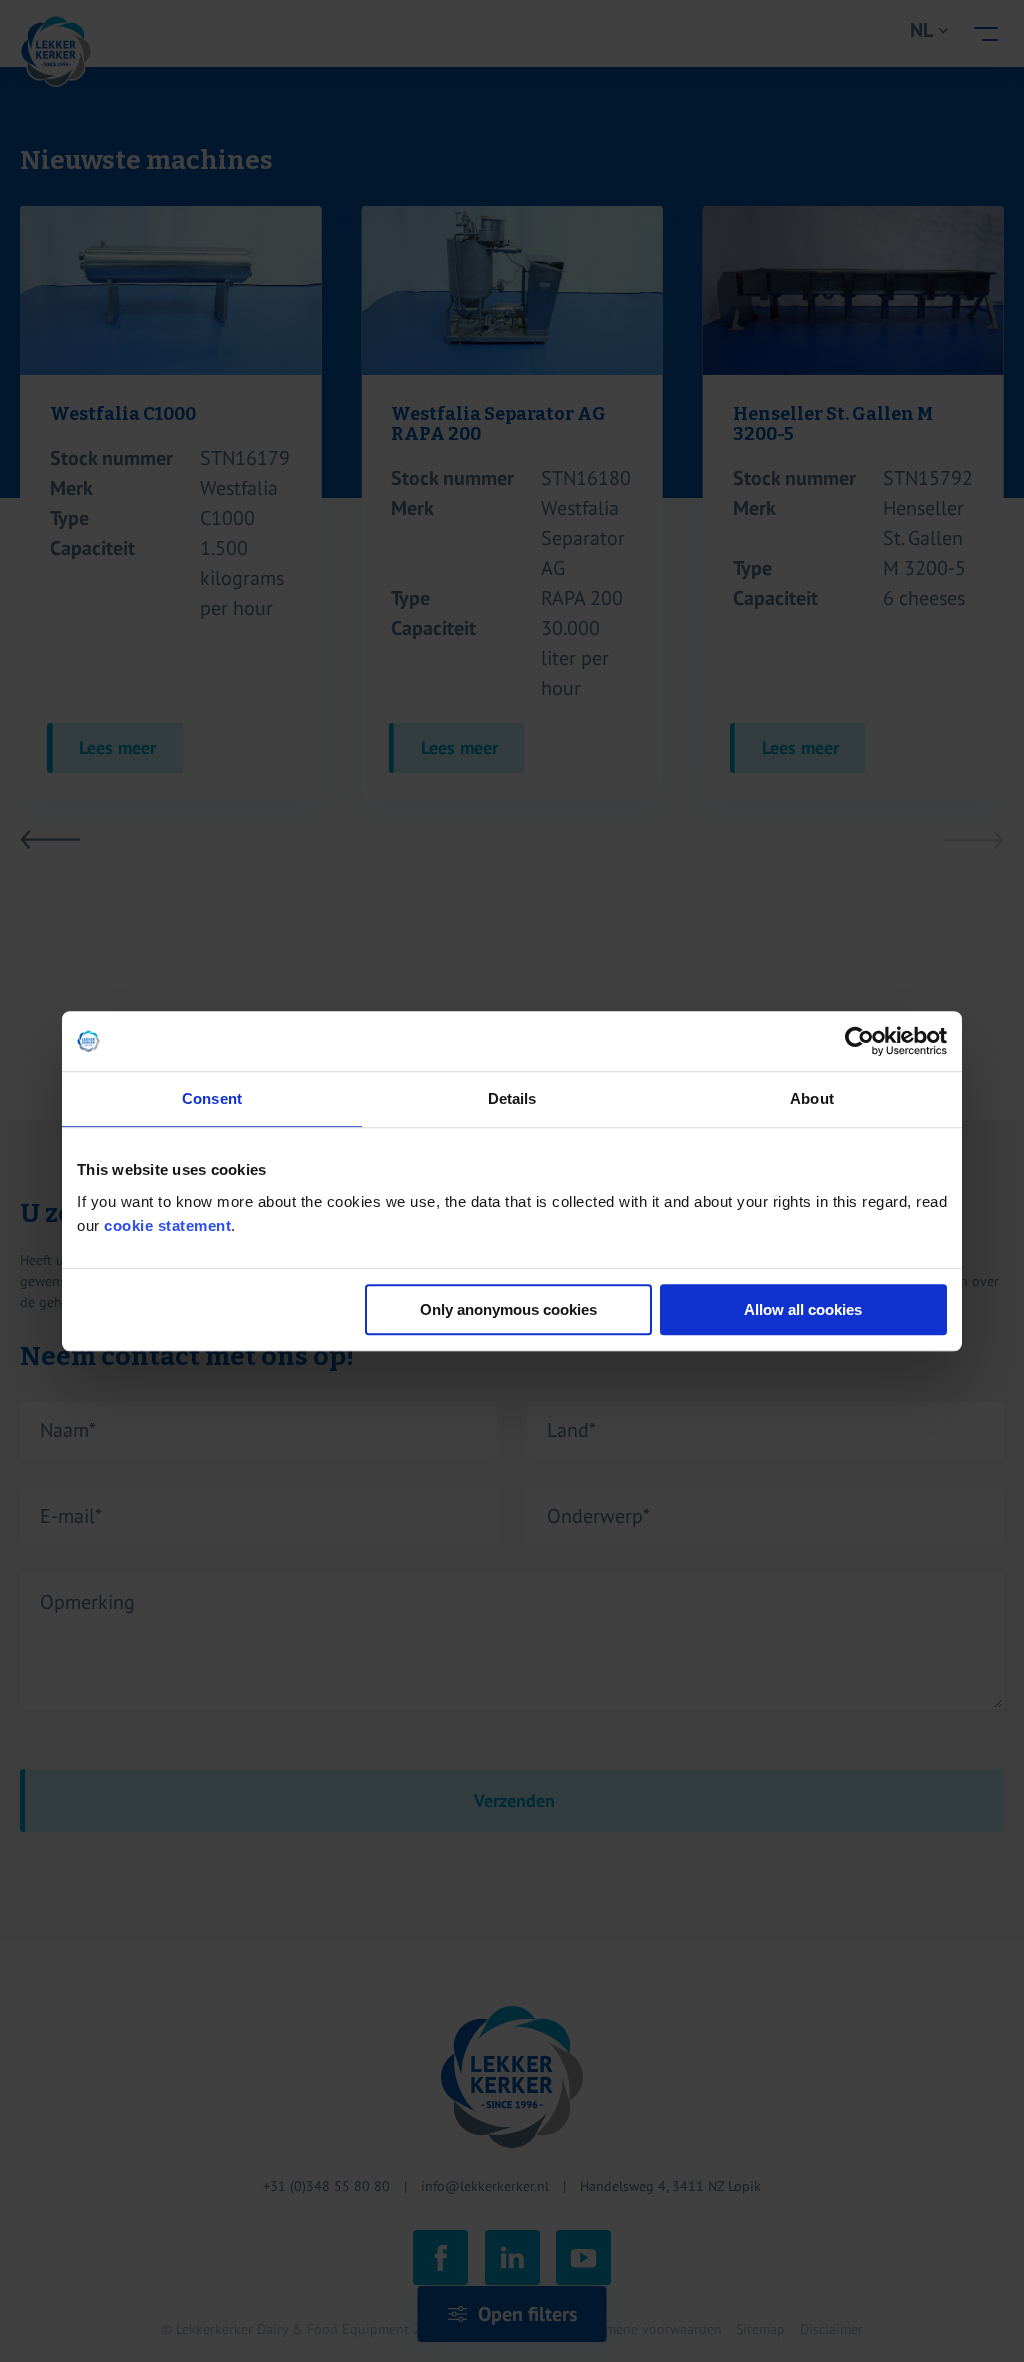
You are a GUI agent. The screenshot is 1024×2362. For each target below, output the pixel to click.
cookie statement (167, 1225)
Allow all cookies (803, 1309)
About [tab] (812, 1098)
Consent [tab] (212, 1098)
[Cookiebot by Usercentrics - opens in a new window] (859, 1041)
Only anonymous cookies (508, 1309)
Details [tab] (512, 1098)
